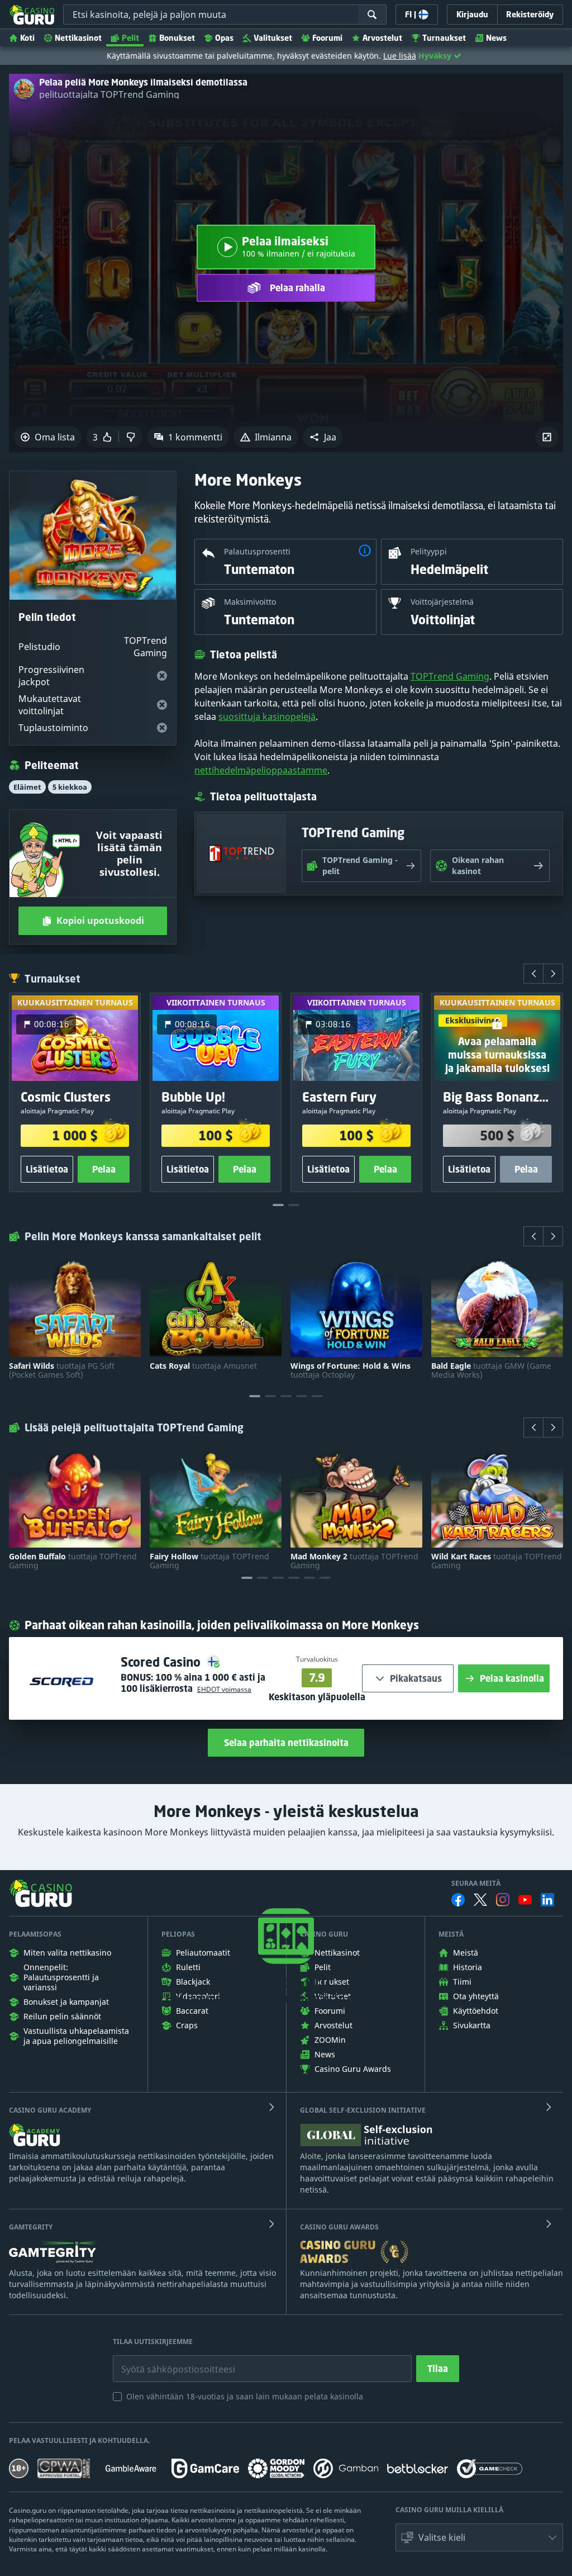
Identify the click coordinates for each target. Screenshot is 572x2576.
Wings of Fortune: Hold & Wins (351, 1370)
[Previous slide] (533, 974)
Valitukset (273, 38)
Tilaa (438, 2369)
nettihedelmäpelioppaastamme (261, 770)
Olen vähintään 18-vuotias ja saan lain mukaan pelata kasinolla (245, 2396)
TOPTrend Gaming (450, 676)
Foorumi (327, 38)
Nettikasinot (78, 38)
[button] (323, 437)
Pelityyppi (429, 551)
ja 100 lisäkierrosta (193, 1683)
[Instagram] (503, 1899)
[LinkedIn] (547, 1900)
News (496, 38)
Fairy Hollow (209, 1561)
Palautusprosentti (257, 551)
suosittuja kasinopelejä (267, 717)
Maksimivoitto (250, 602)
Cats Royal (203, 1366)
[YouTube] (525, 1900)
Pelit (130, 38)
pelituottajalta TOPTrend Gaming (109, 94)
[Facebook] (458, 1900)
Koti (27, 38)
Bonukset (177, 38)
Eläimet (27, 787)
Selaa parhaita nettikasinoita (286, 1743)
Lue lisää (400, 56)
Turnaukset (444, 38)
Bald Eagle (491, 1370)
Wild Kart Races (497, 1561)
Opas (224, 38)
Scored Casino (162, 1662)
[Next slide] (553, 974)
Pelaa (104, 1170)
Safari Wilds (62, 1370)
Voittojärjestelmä (442, 602)
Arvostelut (382, 38)
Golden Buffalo (73, 1561)
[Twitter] (480, 1900)
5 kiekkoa (70, 787)
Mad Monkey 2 (354, 1561)
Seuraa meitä (476, 1884)
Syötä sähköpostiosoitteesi (166, 2361)
